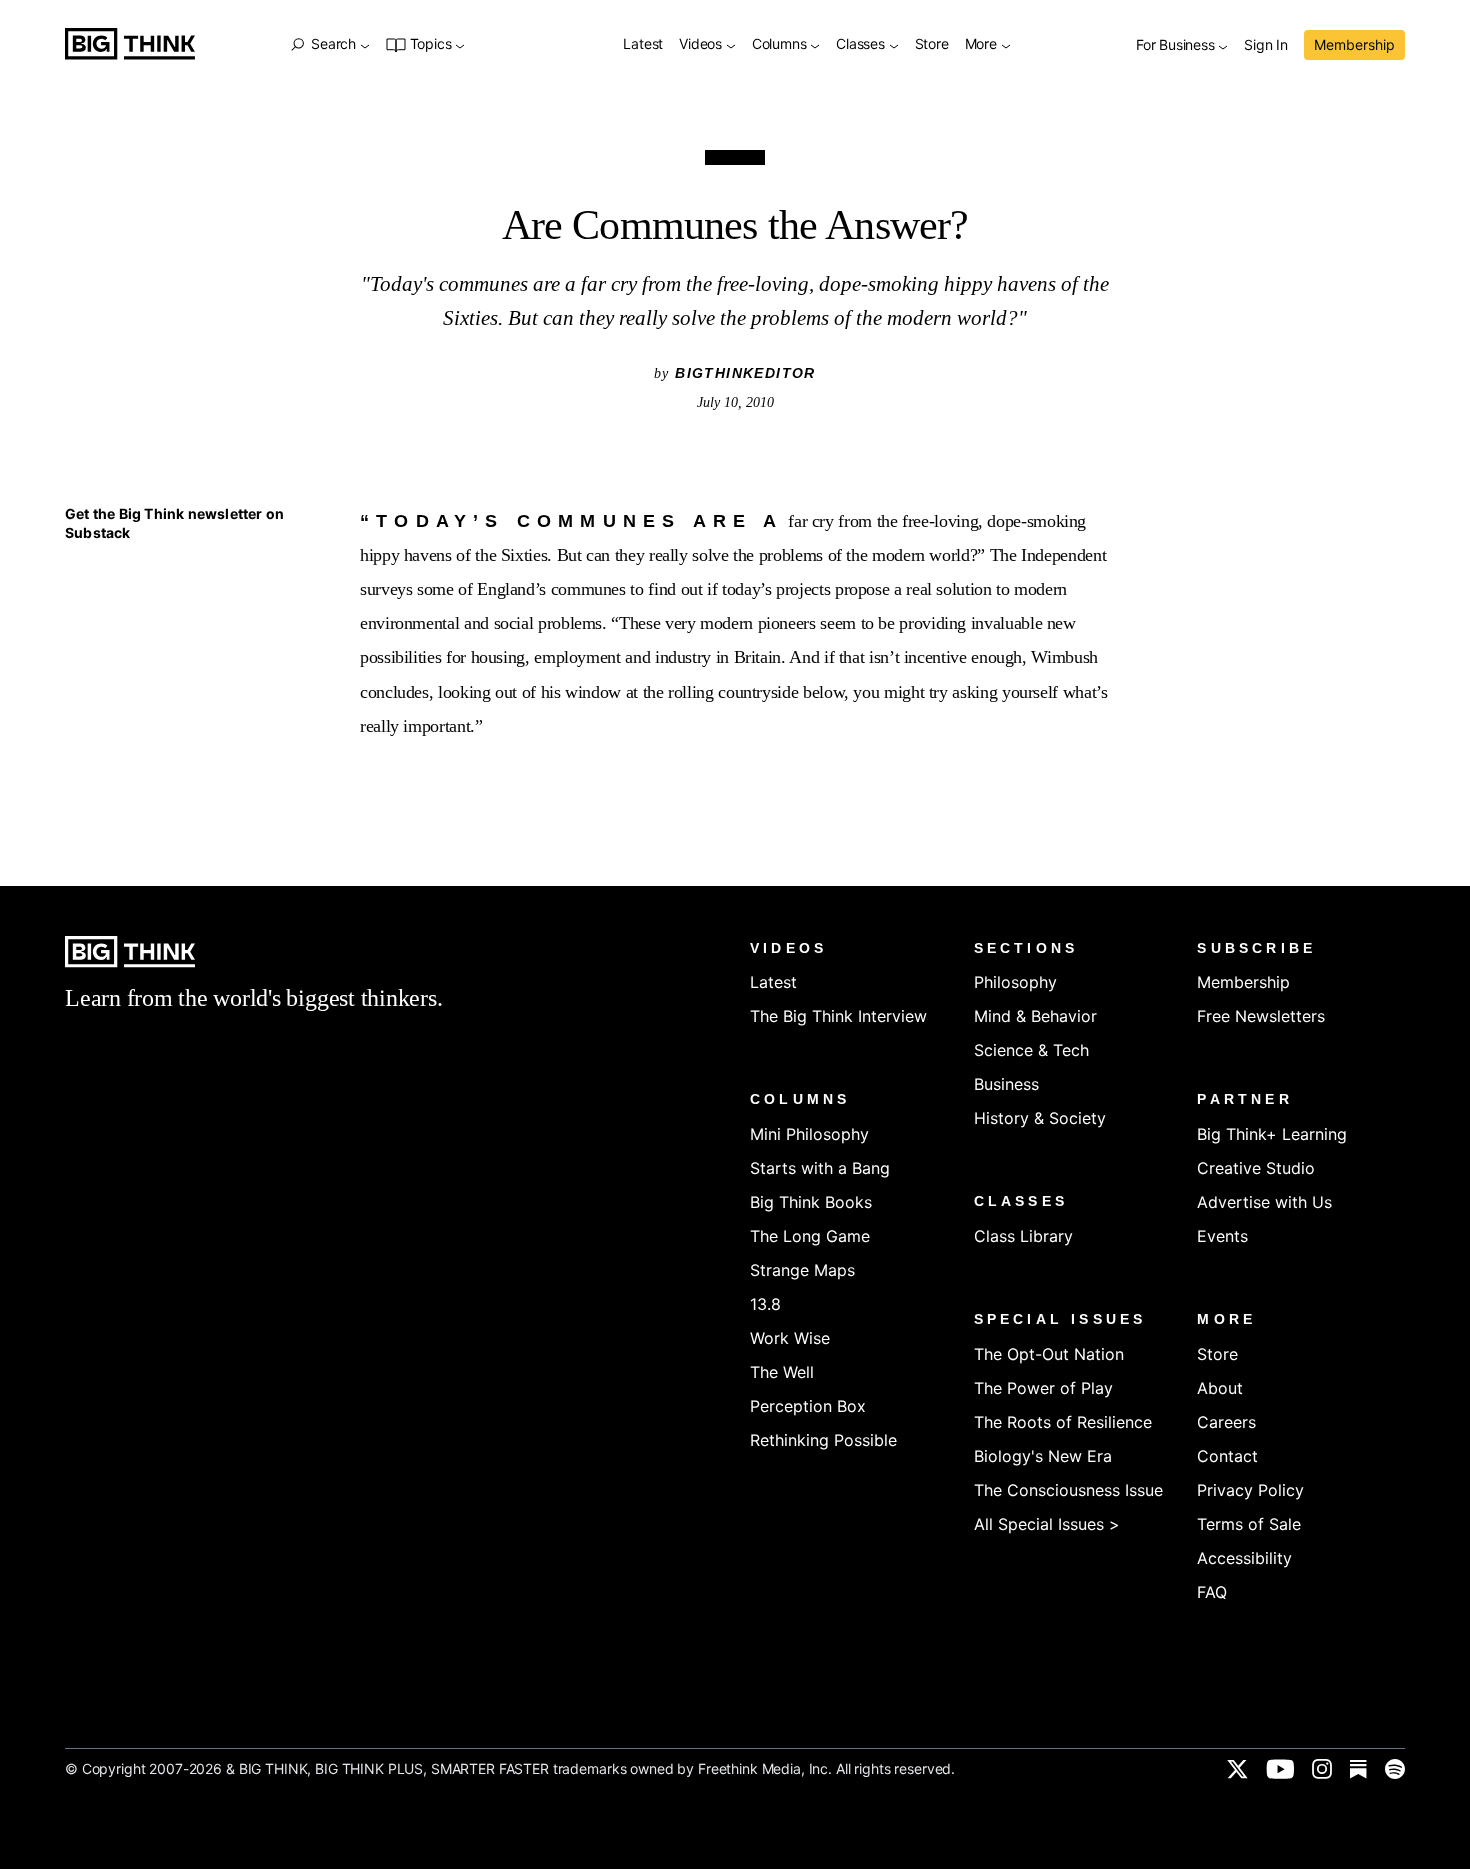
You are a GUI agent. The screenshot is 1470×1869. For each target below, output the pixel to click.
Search (333, 44)
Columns (781, 44)
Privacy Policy (1250, 1490)
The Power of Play (1043, 1388)
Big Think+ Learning (1272, 1134)
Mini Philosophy (809, 1134)
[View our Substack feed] (1358, 1769)
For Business (1177, 45)
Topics (430, 44)
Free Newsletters (1261, 1016)
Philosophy (1015, 982)
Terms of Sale (1249, 1524)
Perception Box (808, 1406)
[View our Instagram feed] (1322, 1769)
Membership (1354, 44)
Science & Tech (1031, 1050)
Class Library (1023, 1236)
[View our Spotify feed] (1395, 1769)
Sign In (1266, 45)
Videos (702, 44)
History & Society (1040, 1118)
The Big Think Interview (838, 1016)
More (983, 44)
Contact (1227, 1456)
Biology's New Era (1043, 1456)
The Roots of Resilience (1063, 1422)
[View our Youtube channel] (1280, 1769)
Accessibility (1244, 1558)
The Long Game (810, 1236)
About (1220, 1388)
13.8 (765, 1304)
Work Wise (790, 1338)
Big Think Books (811, 1202)
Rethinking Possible (823, 1440)
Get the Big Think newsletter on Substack (174, 523)
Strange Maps (802, 1270)
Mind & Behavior (1035, 1016)
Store (932, 44)
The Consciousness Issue (1068, 1490)
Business (1006, 1084)
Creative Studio (1256, 1168)
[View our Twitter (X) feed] (1237, 1769)
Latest (643, 44)
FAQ (1212, 1592)
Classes (862, 44)
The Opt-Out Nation (1049, 1354)
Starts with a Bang (820, 1168)
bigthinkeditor (745, 373)
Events (1222, 1236)
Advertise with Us (1264, 1202)
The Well (782, 1372)
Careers (1226, 1422)
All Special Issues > (1047, 1524)
